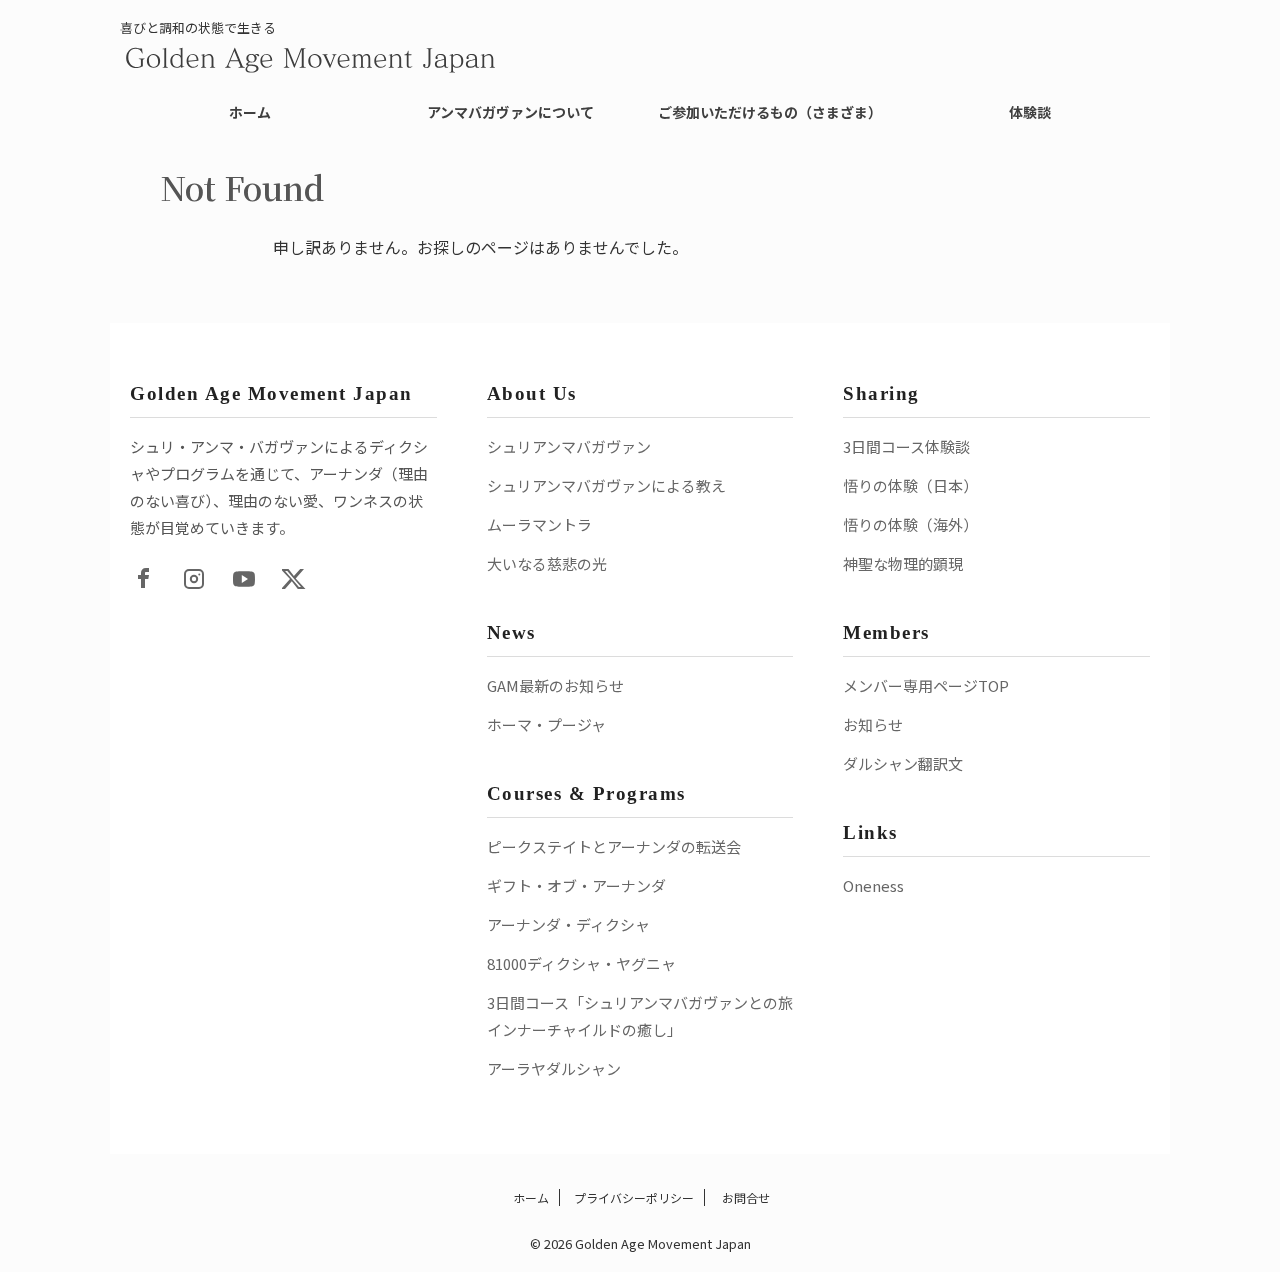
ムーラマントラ (539, 524)
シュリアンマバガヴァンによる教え (606, 485)
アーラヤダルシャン (554, 1068)
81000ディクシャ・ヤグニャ (581, 963)
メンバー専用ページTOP (926, 685)
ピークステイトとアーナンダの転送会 (614, 846)
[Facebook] (144, 579)
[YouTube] (244, 579)
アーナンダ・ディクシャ (568, 924)
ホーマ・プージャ (546, 724)
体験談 (1030, 112)
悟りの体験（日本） (910, 485)
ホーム (250, 112)
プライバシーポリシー (634, 1197)
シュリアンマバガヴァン (569, 446)
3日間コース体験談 (906, 446)
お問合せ (744, 1197)
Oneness (873, 885)
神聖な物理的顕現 (903, 563)
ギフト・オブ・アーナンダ (576, 885)
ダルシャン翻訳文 (903, 763)
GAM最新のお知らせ (555, 685)
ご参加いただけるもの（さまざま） (770, 112)
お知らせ (873, 724)
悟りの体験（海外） (910, 524)
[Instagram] (194, 579)
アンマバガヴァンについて (510, 112)
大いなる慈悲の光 (547, 563)
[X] (294, 579)
